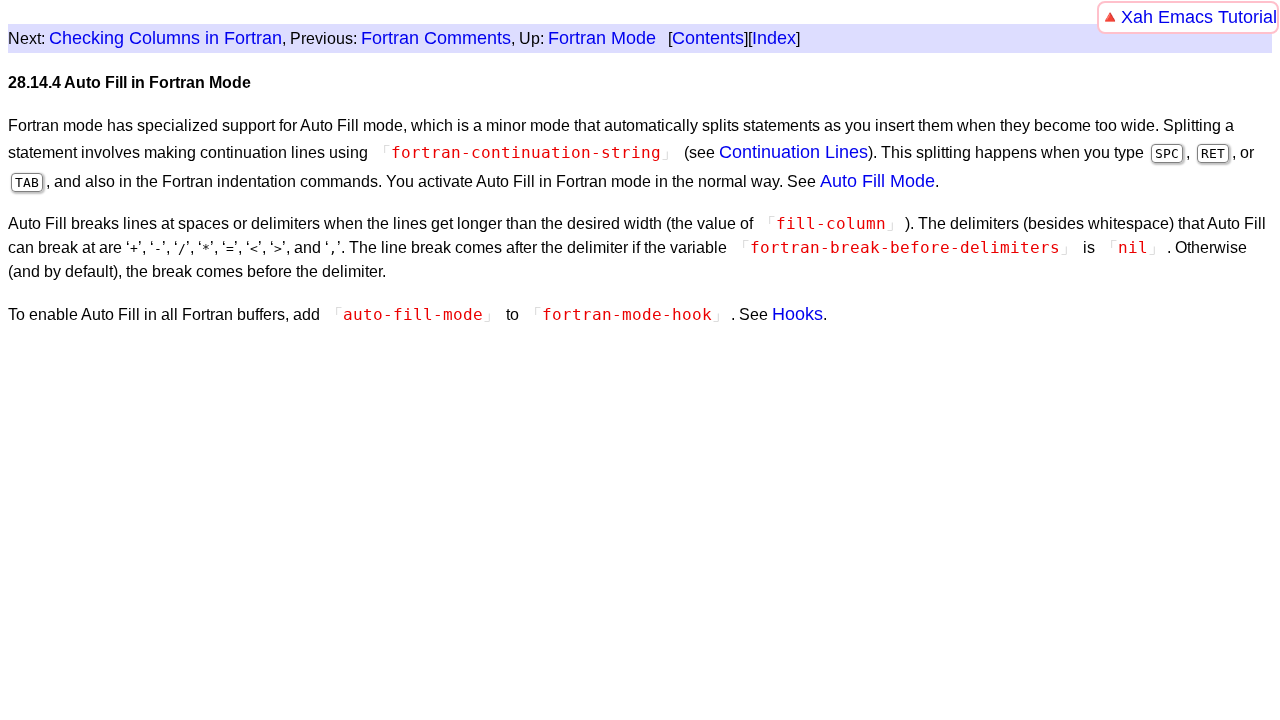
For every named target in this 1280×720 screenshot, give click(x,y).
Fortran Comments (436, 38)
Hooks (797, 314)
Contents (708, 38)
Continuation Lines (793, 152)
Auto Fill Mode (877, 181)
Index (774, 38)
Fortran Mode (602, 38)
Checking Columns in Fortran (165, 38)
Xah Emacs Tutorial (1199, 17)
